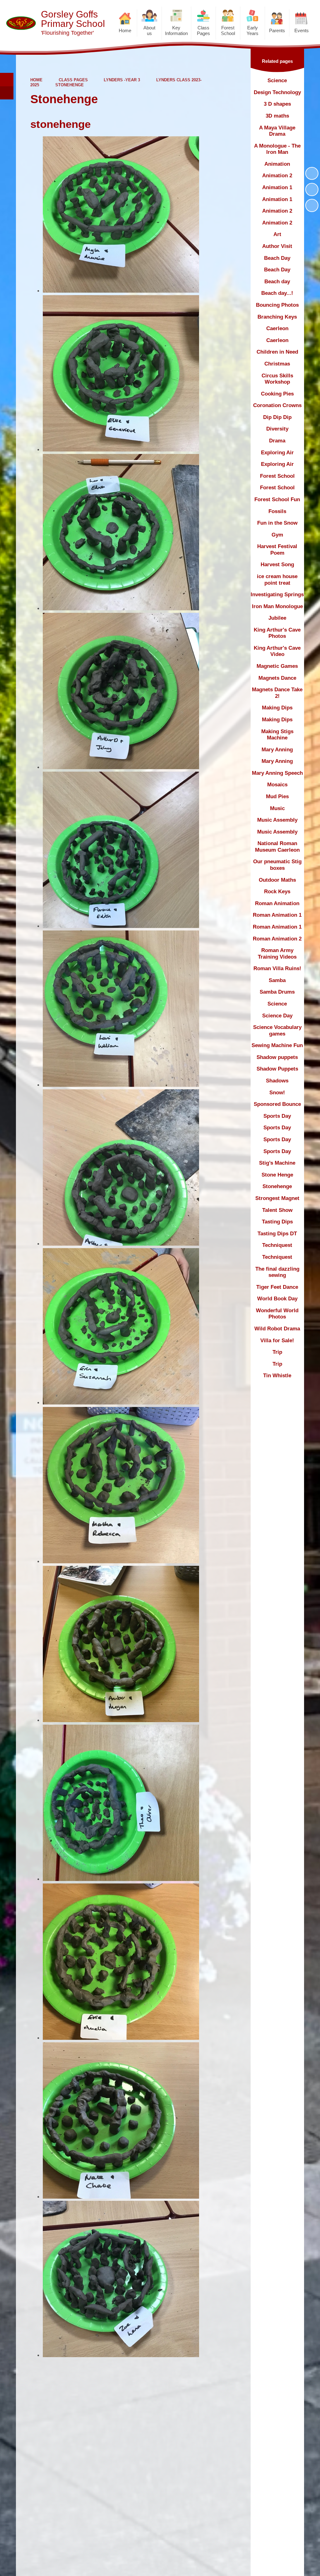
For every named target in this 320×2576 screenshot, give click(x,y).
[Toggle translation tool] (7, 93)
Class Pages (73, 80)
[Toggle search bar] (7, 80)
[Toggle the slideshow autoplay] (312, 174)
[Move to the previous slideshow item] (312, 189)
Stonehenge (70, 85)
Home (36, 80)
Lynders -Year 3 (122, 80)
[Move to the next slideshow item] (312, 205)
